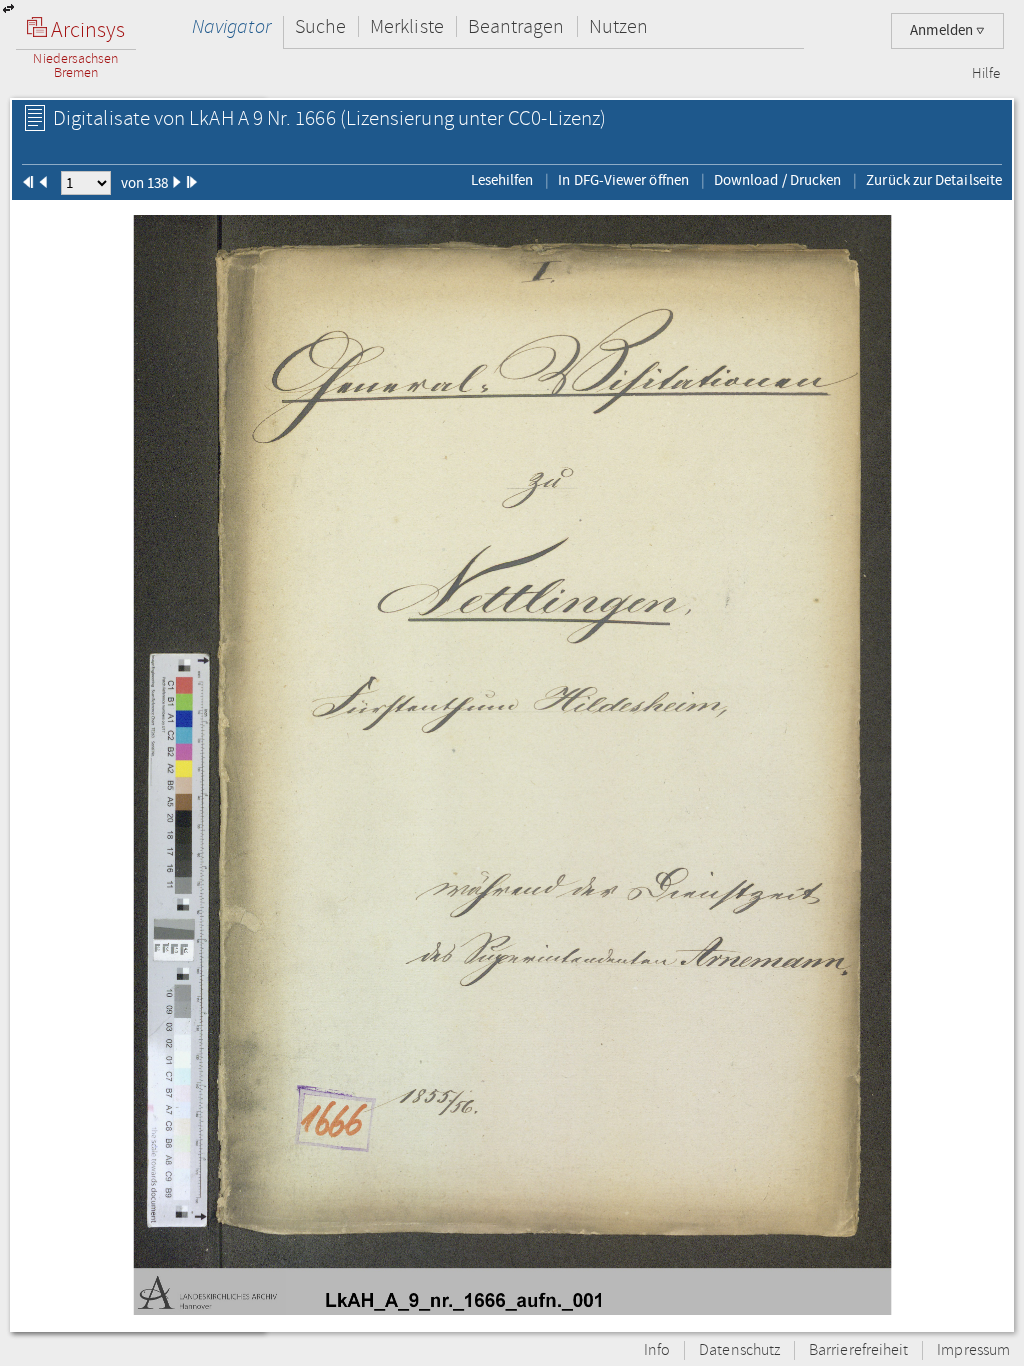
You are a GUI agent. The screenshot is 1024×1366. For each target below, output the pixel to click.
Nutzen (618, 26)
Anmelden (943, 30)
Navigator (231, 26)
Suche (320, 26)
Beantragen (516, 26)
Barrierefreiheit (858, 1350)
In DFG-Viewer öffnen (623, 180)
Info (657, 1350)
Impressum (973, 1350)
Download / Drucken (777, 180)
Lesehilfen (502, 180)
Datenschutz (739, 1350)
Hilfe (986, 74)
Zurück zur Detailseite (934, 180)
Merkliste (407, 26)
